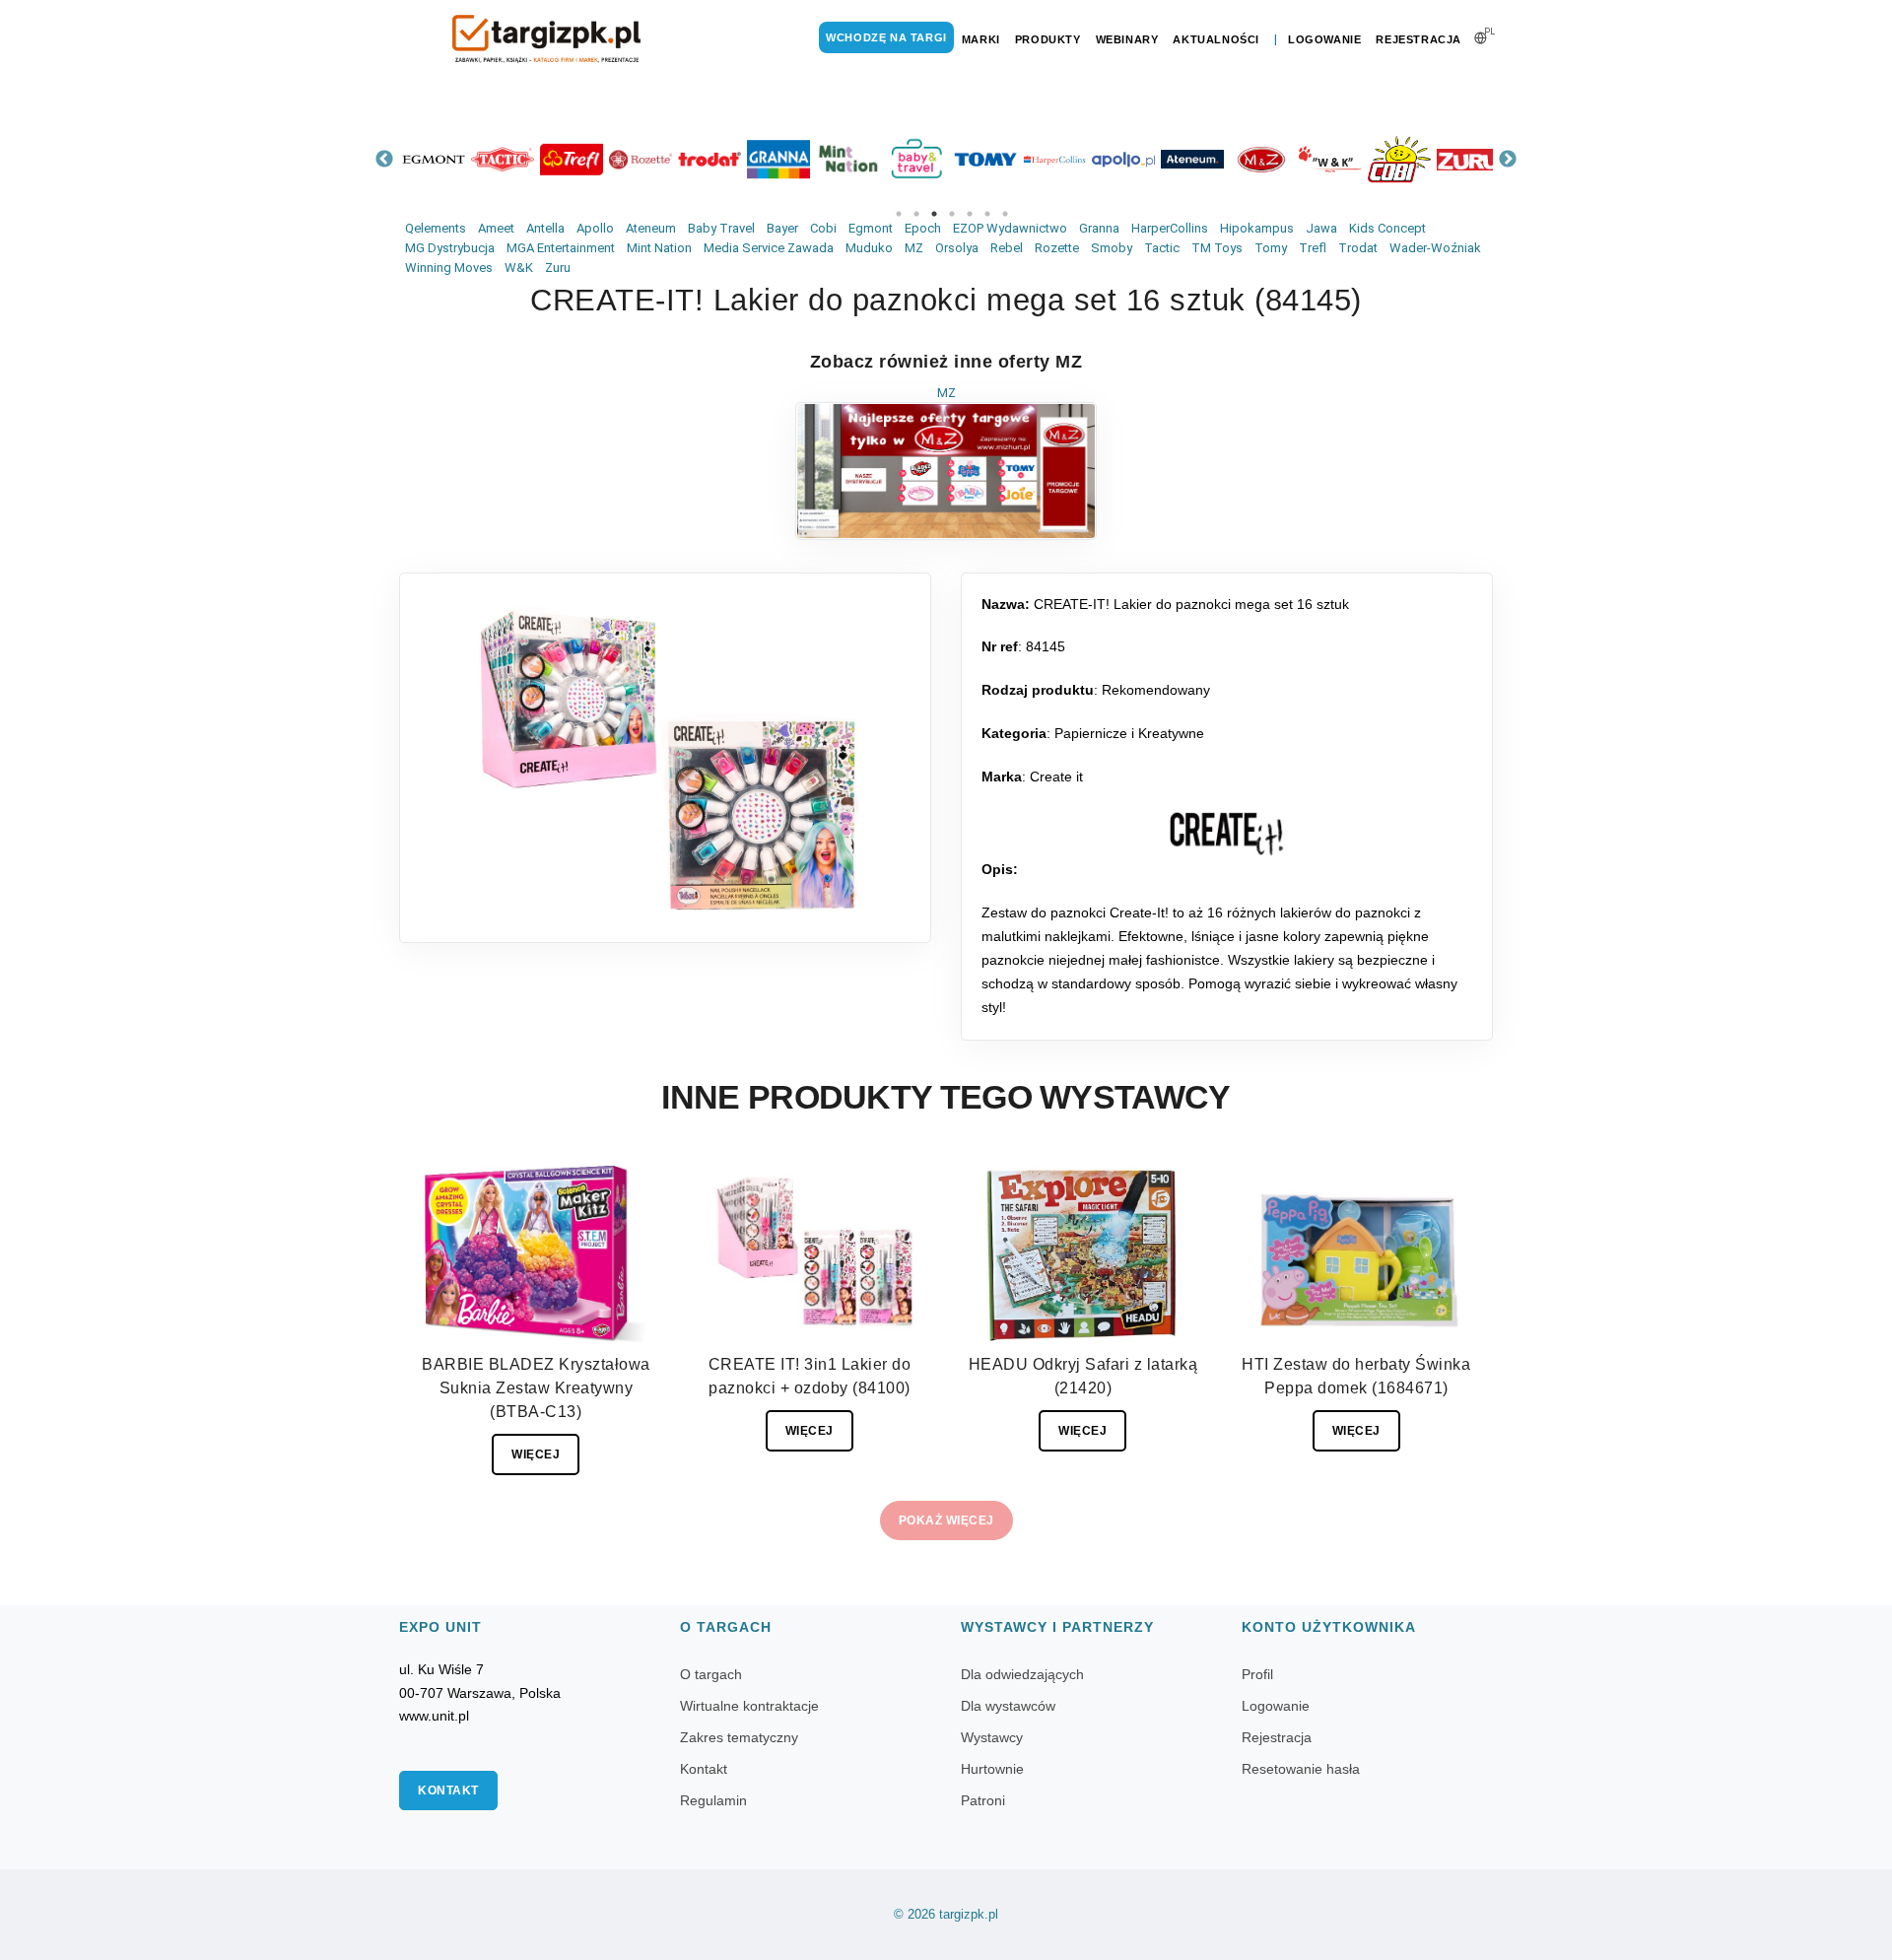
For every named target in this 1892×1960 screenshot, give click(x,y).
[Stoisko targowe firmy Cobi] (1399, 159)
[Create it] (1227, 834)
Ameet (496, 228)
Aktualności (1216, 39)
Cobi (823, 228)
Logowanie (1324, 39)
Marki (981, 39)
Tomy (1271, 248)
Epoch (923, 228)
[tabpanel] (434, 159)
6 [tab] (987, 214)
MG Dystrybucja (450, 248)
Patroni (983, 1800)
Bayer (782, 228)
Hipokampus (1257, 228)
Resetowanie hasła (1301, 1769)
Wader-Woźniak (1435, 248)
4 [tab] (952, 214)
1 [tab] (899, 214)
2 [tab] (916, 214)
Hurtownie (992, 1769)
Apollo (595, 228)
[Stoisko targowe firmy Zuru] (1468, 159)
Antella (545, 228)
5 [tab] (970, 214)
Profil (1257, 1674)
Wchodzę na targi (886, 37)
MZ (914, 248)
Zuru (558, 268)
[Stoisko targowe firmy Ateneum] (1192, 159)
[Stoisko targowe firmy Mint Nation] (847, 159)
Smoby (1112, 248)
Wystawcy (992, 1737)
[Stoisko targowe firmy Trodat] (709, 159)
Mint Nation (659, 248)
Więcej (536, 1454)
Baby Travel (721, 228)
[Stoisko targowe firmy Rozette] (641, 159)
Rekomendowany (1156, 690)
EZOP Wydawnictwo (1010, 228)
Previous (384, 160)
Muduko (869, 248)
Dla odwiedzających (1022, 1674)
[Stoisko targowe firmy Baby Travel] (916, 159)
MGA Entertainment (561, 248)
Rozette (1057, 248)
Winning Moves (449, 268)
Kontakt (448, 1791)
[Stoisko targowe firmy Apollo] (1123, 159)
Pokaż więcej (946, 1521)
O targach (711, 1674)
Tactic (1162, 248)
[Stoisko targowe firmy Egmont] (434, 159)
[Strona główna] (547, 39)
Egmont (871, 228)
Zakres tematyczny (739, 1737)
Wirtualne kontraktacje (749, 1706)
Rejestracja (1419, 39)
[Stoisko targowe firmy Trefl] (572, 159)
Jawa (1321, 228)
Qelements (436, 228)
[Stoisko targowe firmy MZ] (1261, 159)
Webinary (1127, 39)
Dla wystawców (1008, 1706)
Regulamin (713, 1800)
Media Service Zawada (769, 248)
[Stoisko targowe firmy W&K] (1330, 159)
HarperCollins (1170, 228)
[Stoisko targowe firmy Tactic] (503, 159)
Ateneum (651, 228)
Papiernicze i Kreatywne (1129, 733)
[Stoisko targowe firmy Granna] (778, 159)
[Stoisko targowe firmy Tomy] (985, 159)
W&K (519, 268)
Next (1508, 160)
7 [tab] (1005, 214)
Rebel (1007, 248)
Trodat (1358, 248)
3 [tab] (934, 214)
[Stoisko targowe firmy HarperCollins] (1054, 159)
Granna (1099, 228)
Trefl (1313, 248)
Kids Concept (1387, 228)
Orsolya (957, 248)
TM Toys (1217, 248)
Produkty (1048, 39)
